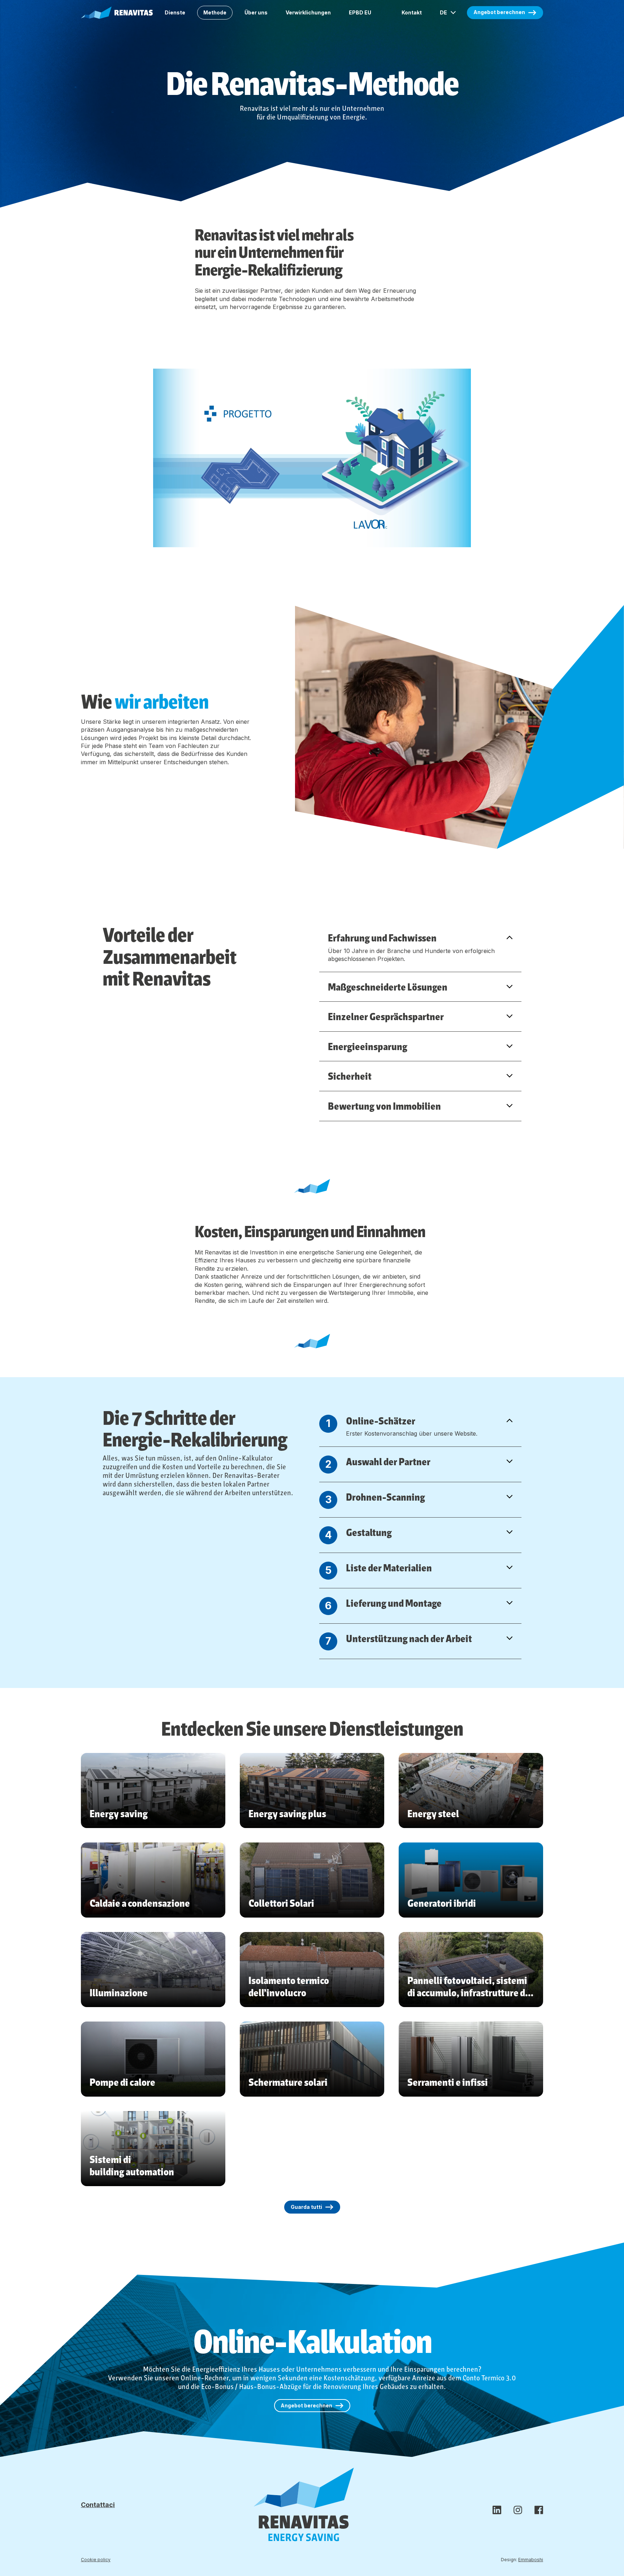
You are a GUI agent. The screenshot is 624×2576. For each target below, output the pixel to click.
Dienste (175, 12)
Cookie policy (96, 2560)
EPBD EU (360, 12)
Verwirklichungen (308, 12)
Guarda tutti (306, 2207)
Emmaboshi (531, 2560)
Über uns (256, 12)
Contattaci (98, 2505)
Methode (215, 12)
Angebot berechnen (499, 12)
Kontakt (412, 12)
